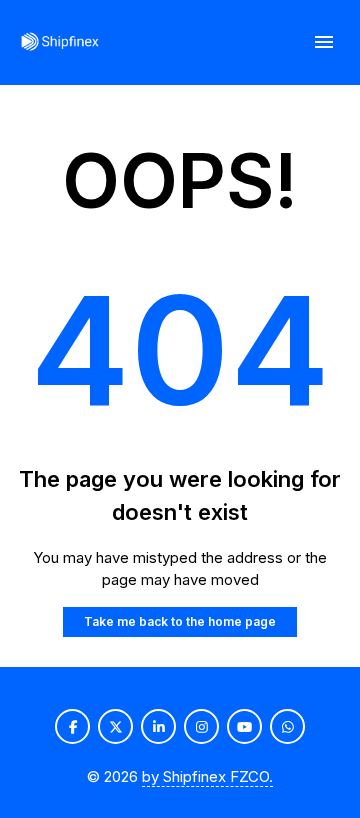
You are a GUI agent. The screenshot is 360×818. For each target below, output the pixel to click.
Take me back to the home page (180, 621)
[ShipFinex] (60, 42)
